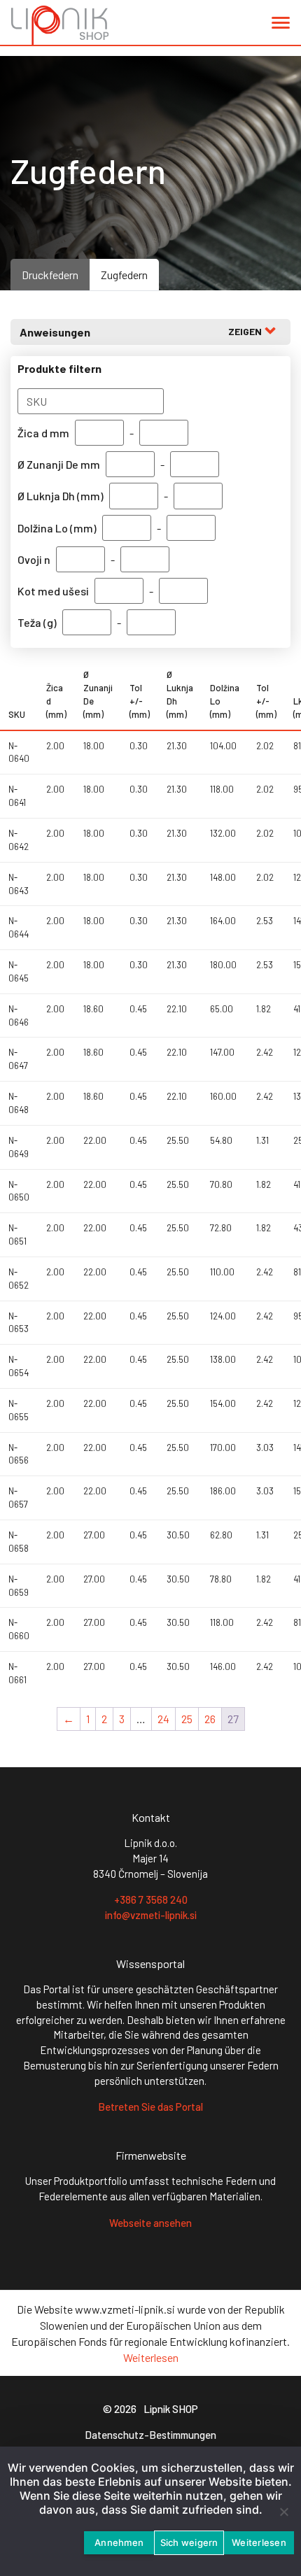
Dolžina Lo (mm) (57, 528)
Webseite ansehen (150, 2223)
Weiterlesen (151, 2357)
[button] (281, 26)
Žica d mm (43, 433)
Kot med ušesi (53, 591)
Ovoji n (34, 559)
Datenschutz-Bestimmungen (150, 2435)
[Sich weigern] (283, 2512)
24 (163, 1719)
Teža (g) (37, 622)
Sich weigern (189, 2542)
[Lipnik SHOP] (60, 25)
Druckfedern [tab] (50, 275)
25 (187, 1719)
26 (210, 1719)
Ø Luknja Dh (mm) (61, 496)
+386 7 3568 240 (151, 1899)
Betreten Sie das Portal (150, 2107)
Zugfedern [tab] (124, 275)
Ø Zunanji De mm (59, 464)
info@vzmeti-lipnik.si (151, 1915)
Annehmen (119, 2542)
